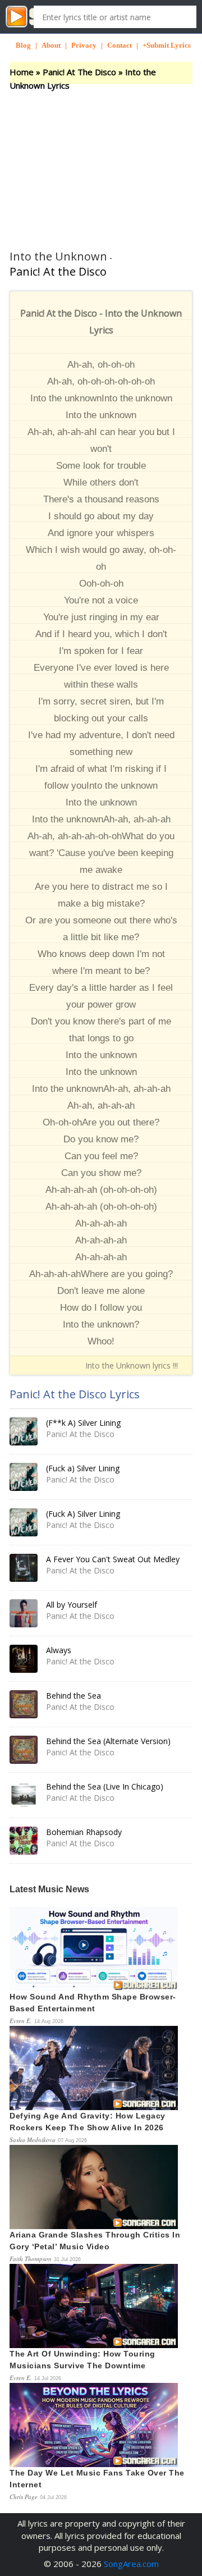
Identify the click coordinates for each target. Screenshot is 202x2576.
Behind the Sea (74, 1696)
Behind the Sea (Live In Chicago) (105, 1786)
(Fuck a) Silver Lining (83, 1468)
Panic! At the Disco (58, 271)
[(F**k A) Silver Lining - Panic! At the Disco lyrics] (24, 1431)
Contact (120, 45)
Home (22, 72)
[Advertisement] (101, 160)
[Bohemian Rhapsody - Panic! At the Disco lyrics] (24, 1841)
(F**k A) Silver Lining (83, 1423)
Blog (23, 45)
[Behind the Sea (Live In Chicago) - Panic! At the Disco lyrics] (24, 1795)
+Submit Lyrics (167, 45)
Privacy (84, 45)
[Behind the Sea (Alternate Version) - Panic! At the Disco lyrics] (24, 1750)
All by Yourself (72, 1605)
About (51, 45)
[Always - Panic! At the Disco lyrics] (24, 1659)
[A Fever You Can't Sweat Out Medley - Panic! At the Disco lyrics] (24, 1568)
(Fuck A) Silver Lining (83, 1514)
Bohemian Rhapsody (84, 1832)
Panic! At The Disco (79, 72)
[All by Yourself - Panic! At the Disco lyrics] (24, 1613)
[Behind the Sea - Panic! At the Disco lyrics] (24, 1704)
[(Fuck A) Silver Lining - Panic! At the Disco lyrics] (24, 1522)
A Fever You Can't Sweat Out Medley (113, 1559)
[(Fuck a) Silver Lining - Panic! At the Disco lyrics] (24, 1477)
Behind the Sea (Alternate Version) (108, 1741)
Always (59, 1650)
